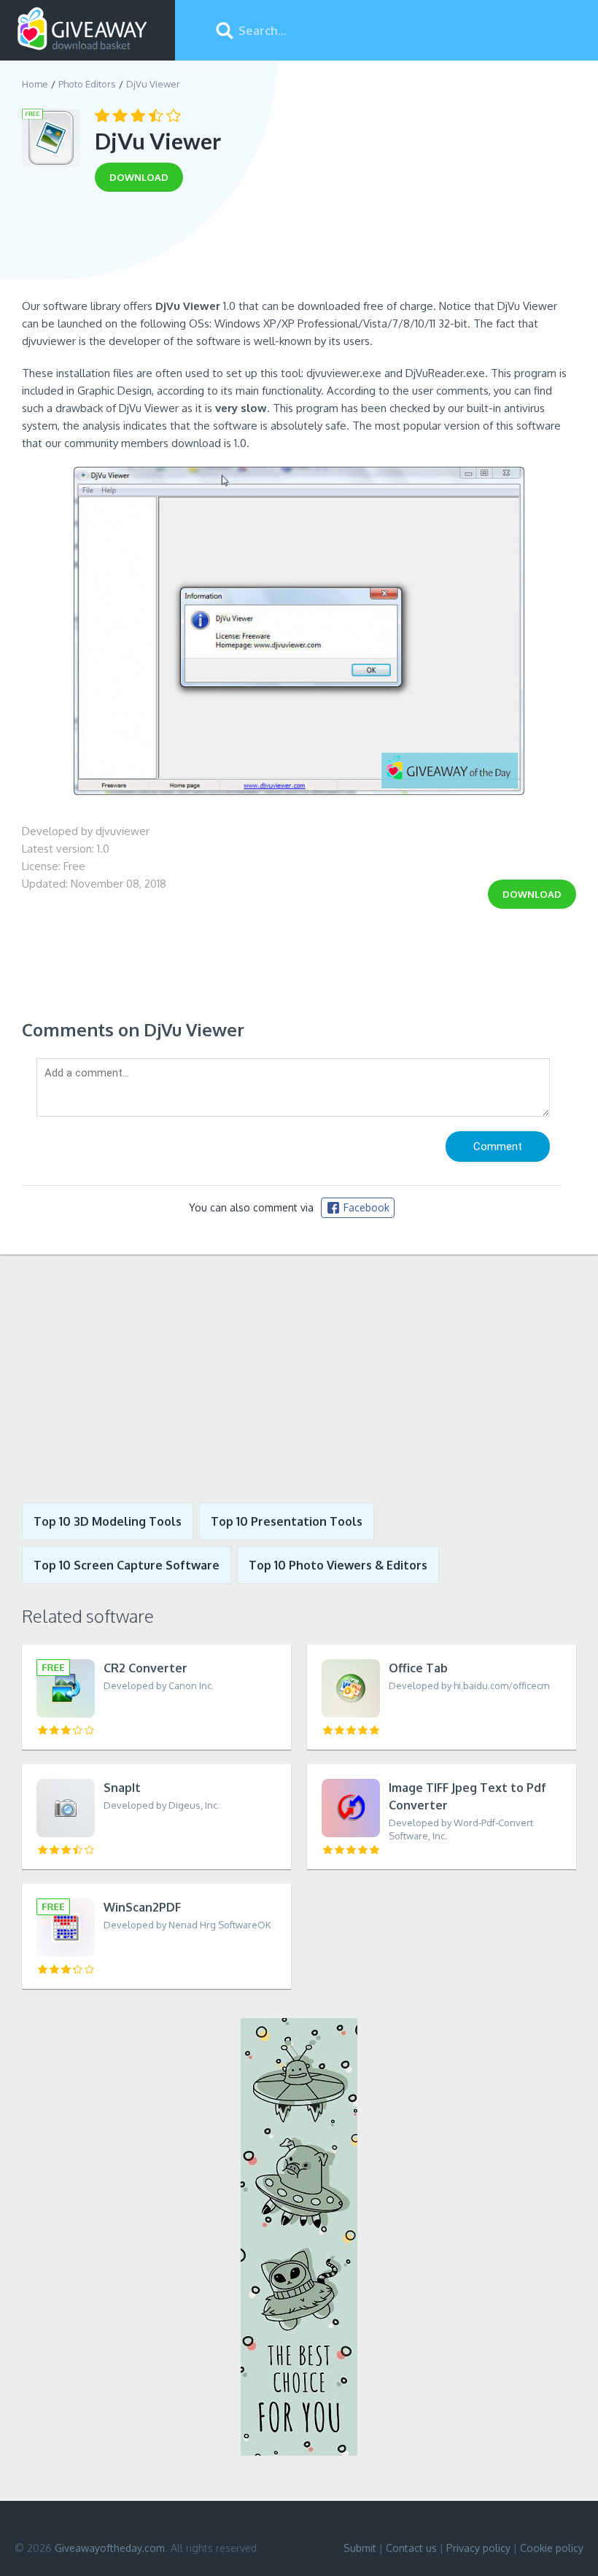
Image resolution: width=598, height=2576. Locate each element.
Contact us (411, 2548)
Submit (360, 2548)
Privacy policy (478, 2548)
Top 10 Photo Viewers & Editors (338, 1565)
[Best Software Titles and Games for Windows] (299, 1378)
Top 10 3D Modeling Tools (108, 1521)
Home (35, 84)
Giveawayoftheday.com (110, 2548)
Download (532, 894)
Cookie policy (552, 2548)
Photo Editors (87, 84)
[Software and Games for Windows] (82, 29)
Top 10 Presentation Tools (287, 1521)
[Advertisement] (299, 250)
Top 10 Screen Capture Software (127, 1565)
